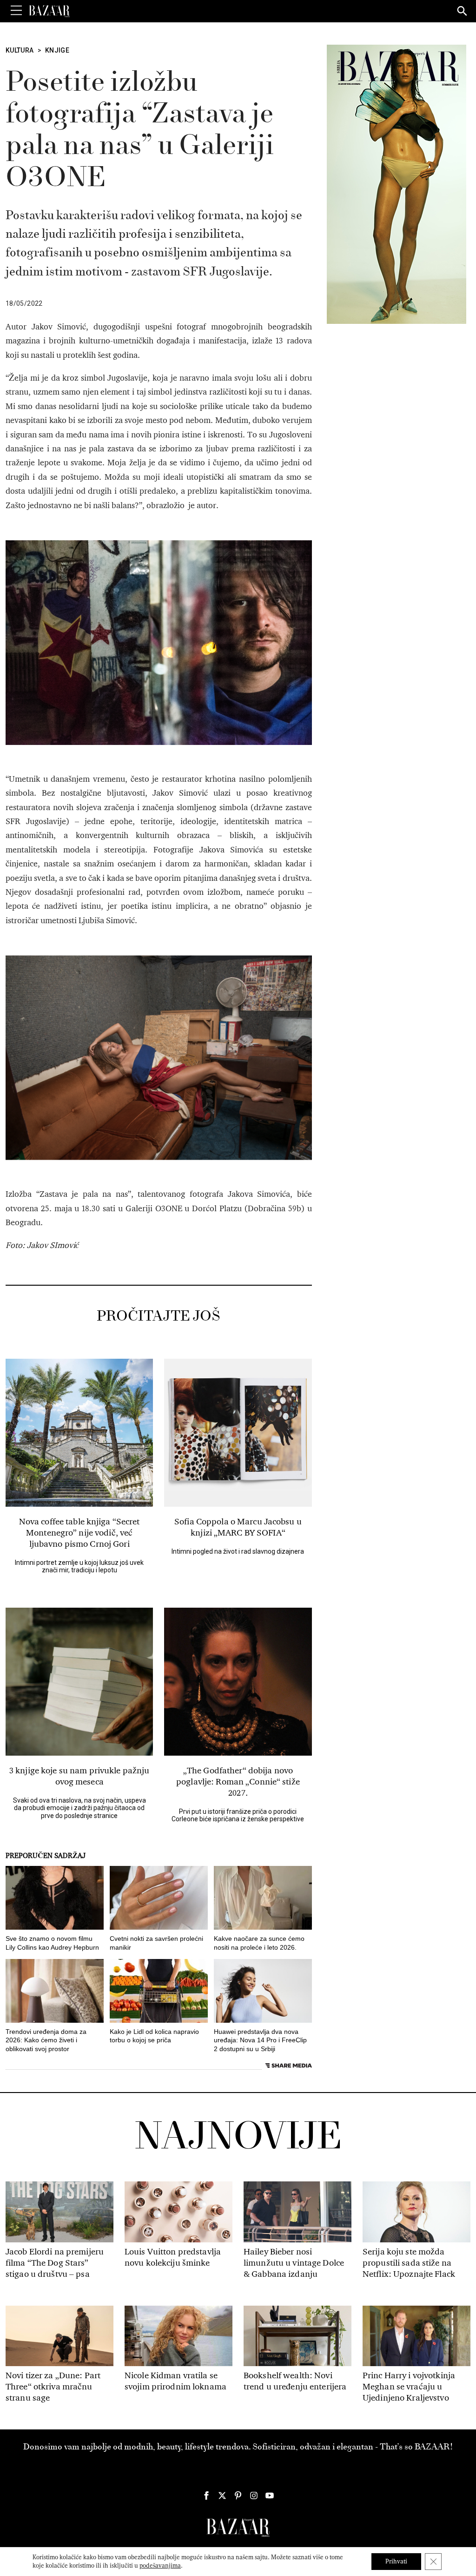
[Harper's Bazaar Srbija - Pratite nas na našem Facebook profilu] (206, 2495)
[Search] (463, 12)
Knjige (57, 50)
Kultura (20, 50)
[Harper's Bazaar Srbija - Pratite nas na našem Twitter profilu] (222, 2495)
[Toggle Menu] (16, 11)
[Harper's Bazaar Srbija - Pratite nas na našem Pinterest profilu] (238, 2495)
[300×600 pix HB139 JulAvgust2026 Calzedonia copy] (397, 184)
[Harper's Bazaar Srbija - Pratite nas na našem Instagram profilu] (254, 2495)
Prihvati (396, 2561)
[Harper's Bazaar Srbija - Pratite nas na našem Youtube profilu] (270, 2495)
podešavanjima (160, 2566)
